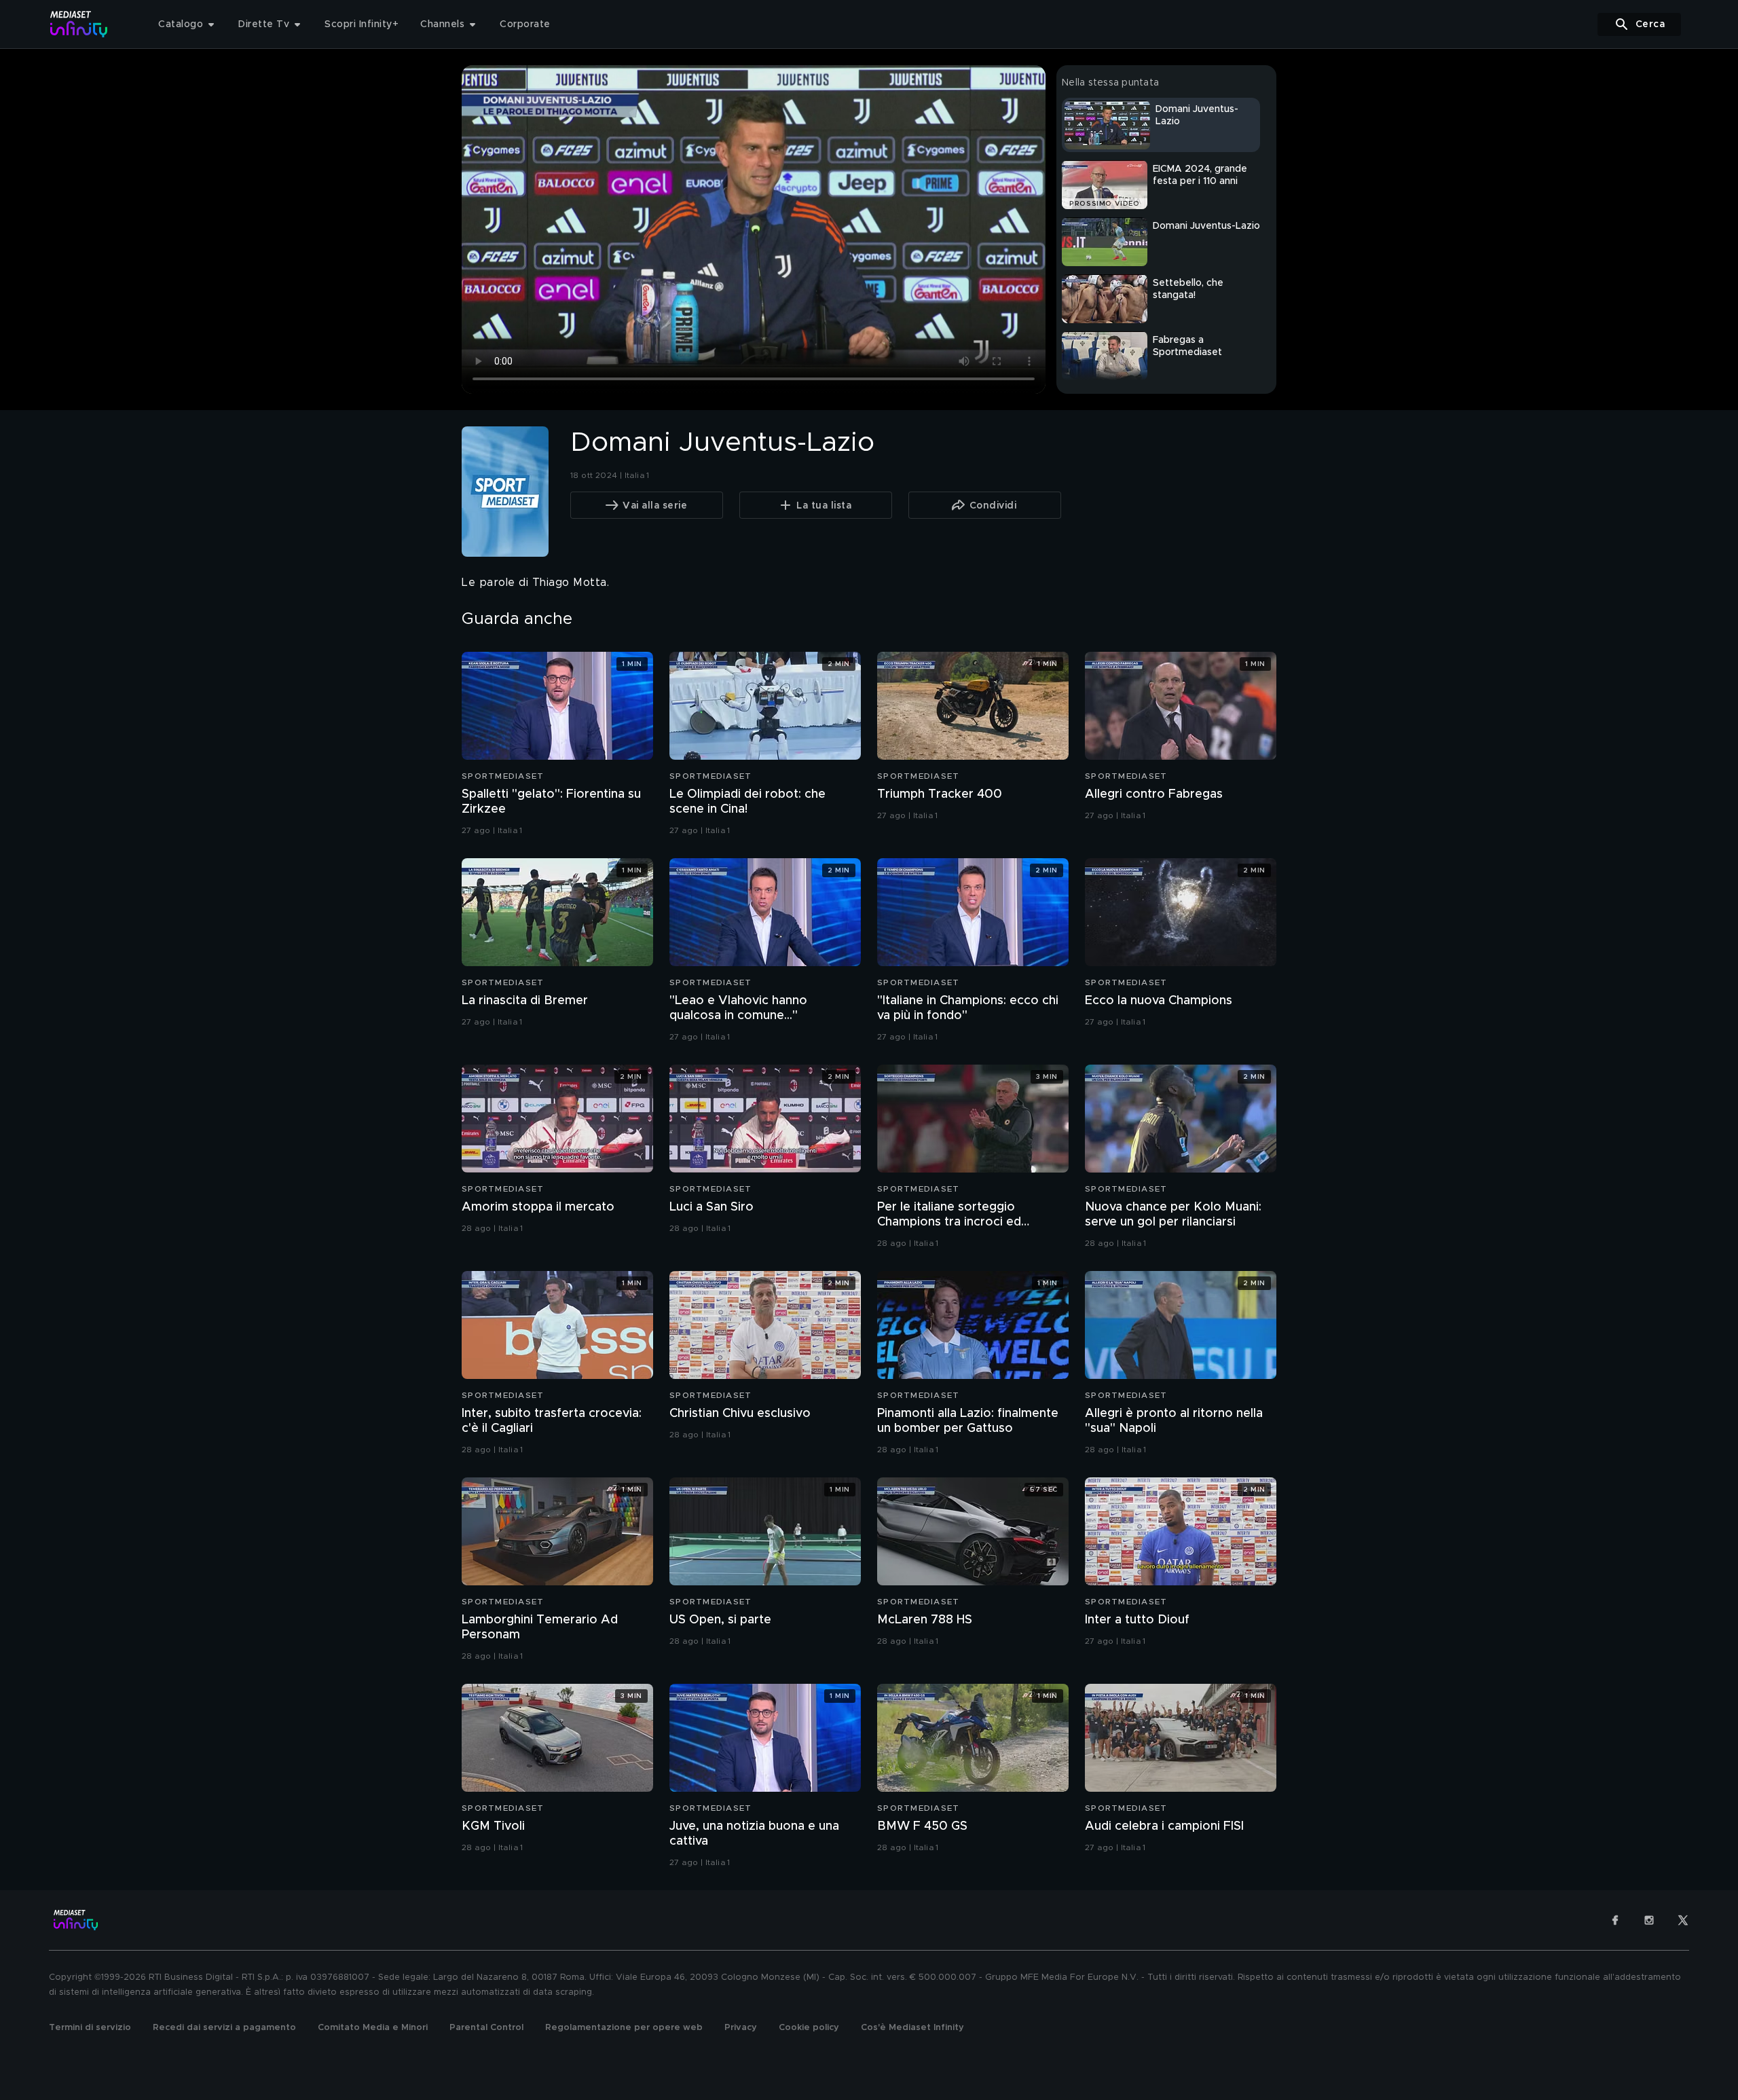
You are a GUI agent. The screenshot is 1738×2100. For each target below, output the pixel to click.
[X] (1683, 1920)
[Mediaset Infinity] (79, 24)
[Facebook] (1615, 1920)
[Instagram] (1649, 1920)
